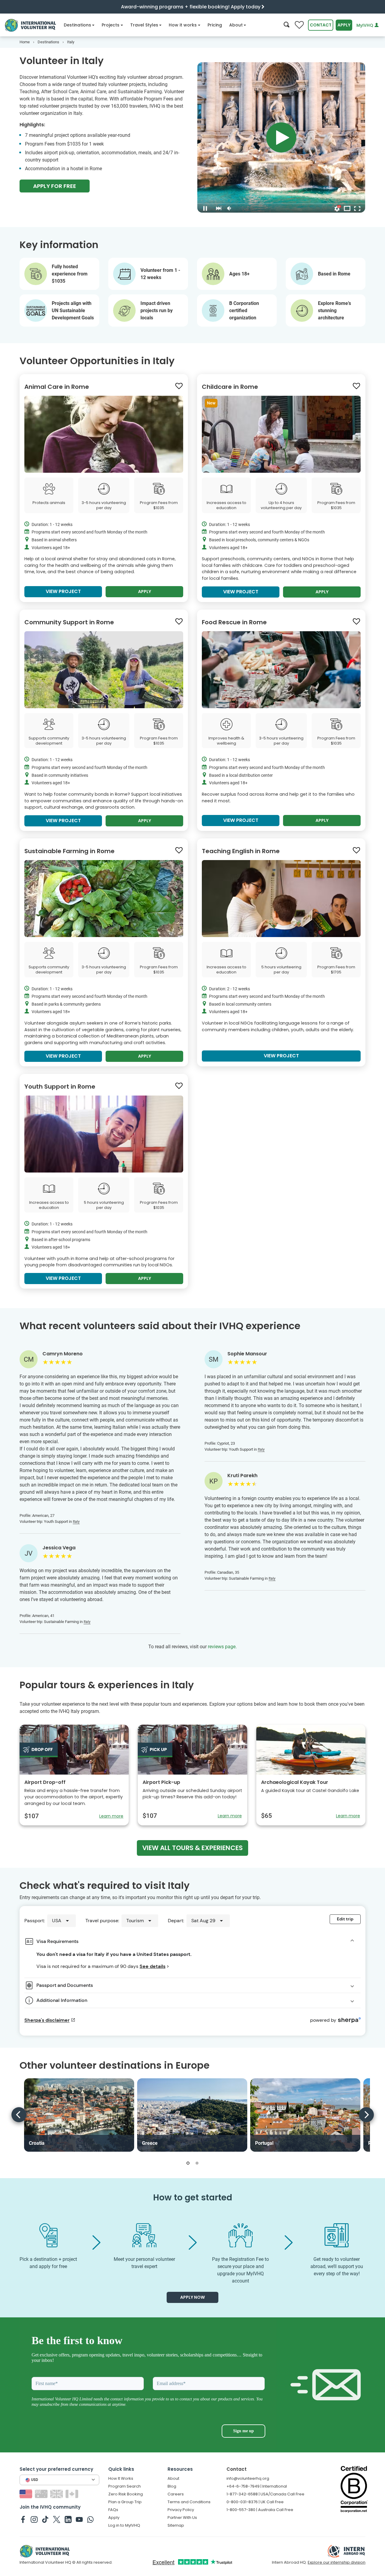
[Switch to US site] (27, 2493)
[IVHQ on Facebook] (23, 2519)
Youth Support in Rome (60, 1087)
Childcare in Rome (230, 387)
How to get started (193, 2198)
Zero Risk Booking (126, 2494)
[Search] (286, 25)
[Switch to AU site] (42, 2493)
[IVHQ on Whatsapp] (90, 2519)
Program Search (125, 2486)
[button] (188, 2163)
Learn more (111, 1816)
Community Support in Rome (69, 622)
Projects (111, 25)
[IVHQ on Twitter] (57, 2519)
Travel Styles (144, 25)
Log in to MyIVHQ (124, 2525)
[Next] (366, 2115)
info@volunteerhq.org (248, 2478)
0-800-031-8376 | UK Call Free (255, 2502)
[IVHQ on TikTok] (45, 2519)
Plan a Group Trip (125, 2502)
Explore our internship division (337, 2562)
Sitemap (176, 2525)
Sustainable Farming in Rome (69, 851)
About (236, 25)
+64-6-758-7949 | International (257, 2486)
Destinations (77, 25)
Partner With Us (182, 2518)
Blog (172, 2486)
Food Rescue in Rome (234, 622)
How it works (183, 25)
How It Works (121, 2478)
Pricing (215, 25)
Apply (344, 25)
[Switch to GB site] (57, 2493)
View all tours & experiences (192, 1848)
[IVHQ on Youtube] (79, 2519)
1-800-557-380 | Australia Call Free (260, 2510)
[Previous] (19, 2115)
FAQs (113, 2510)
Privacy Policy (181, 2510)
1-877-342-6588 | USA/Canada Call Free (265, 2494)
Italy (76, 1522)
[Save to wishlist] (179, 386)
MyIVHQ (365, 25)
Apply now (192, 2297)
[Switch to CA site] (73, 2493)
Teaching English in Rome (241, 851)
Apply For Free (55, 186)
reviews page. (222, 1647)
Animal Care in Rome (57, 387)
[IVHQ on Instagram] (34, 2519)
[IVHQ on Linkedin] (68, 2519)
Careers (176, 2494)
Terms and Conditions (189, 2502)
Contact (321, 25)
